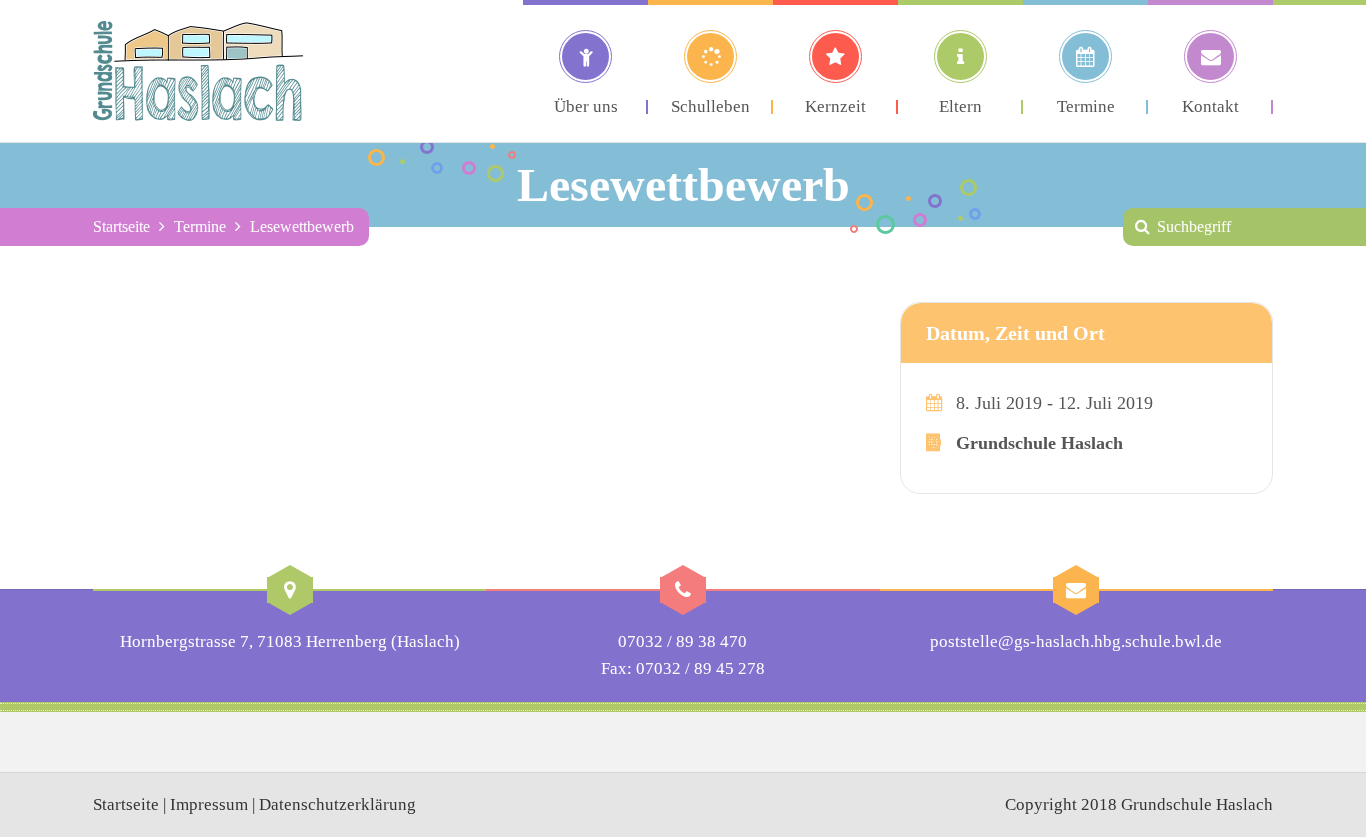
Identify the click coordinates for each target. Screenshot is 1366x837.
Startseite (121, 226)
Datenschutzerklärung (337, 804)
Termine (200, 226)
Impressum (209, 804)
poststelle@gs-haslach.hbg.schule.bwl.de (1076, 641)
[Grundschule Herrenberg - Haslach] (198, 71)
